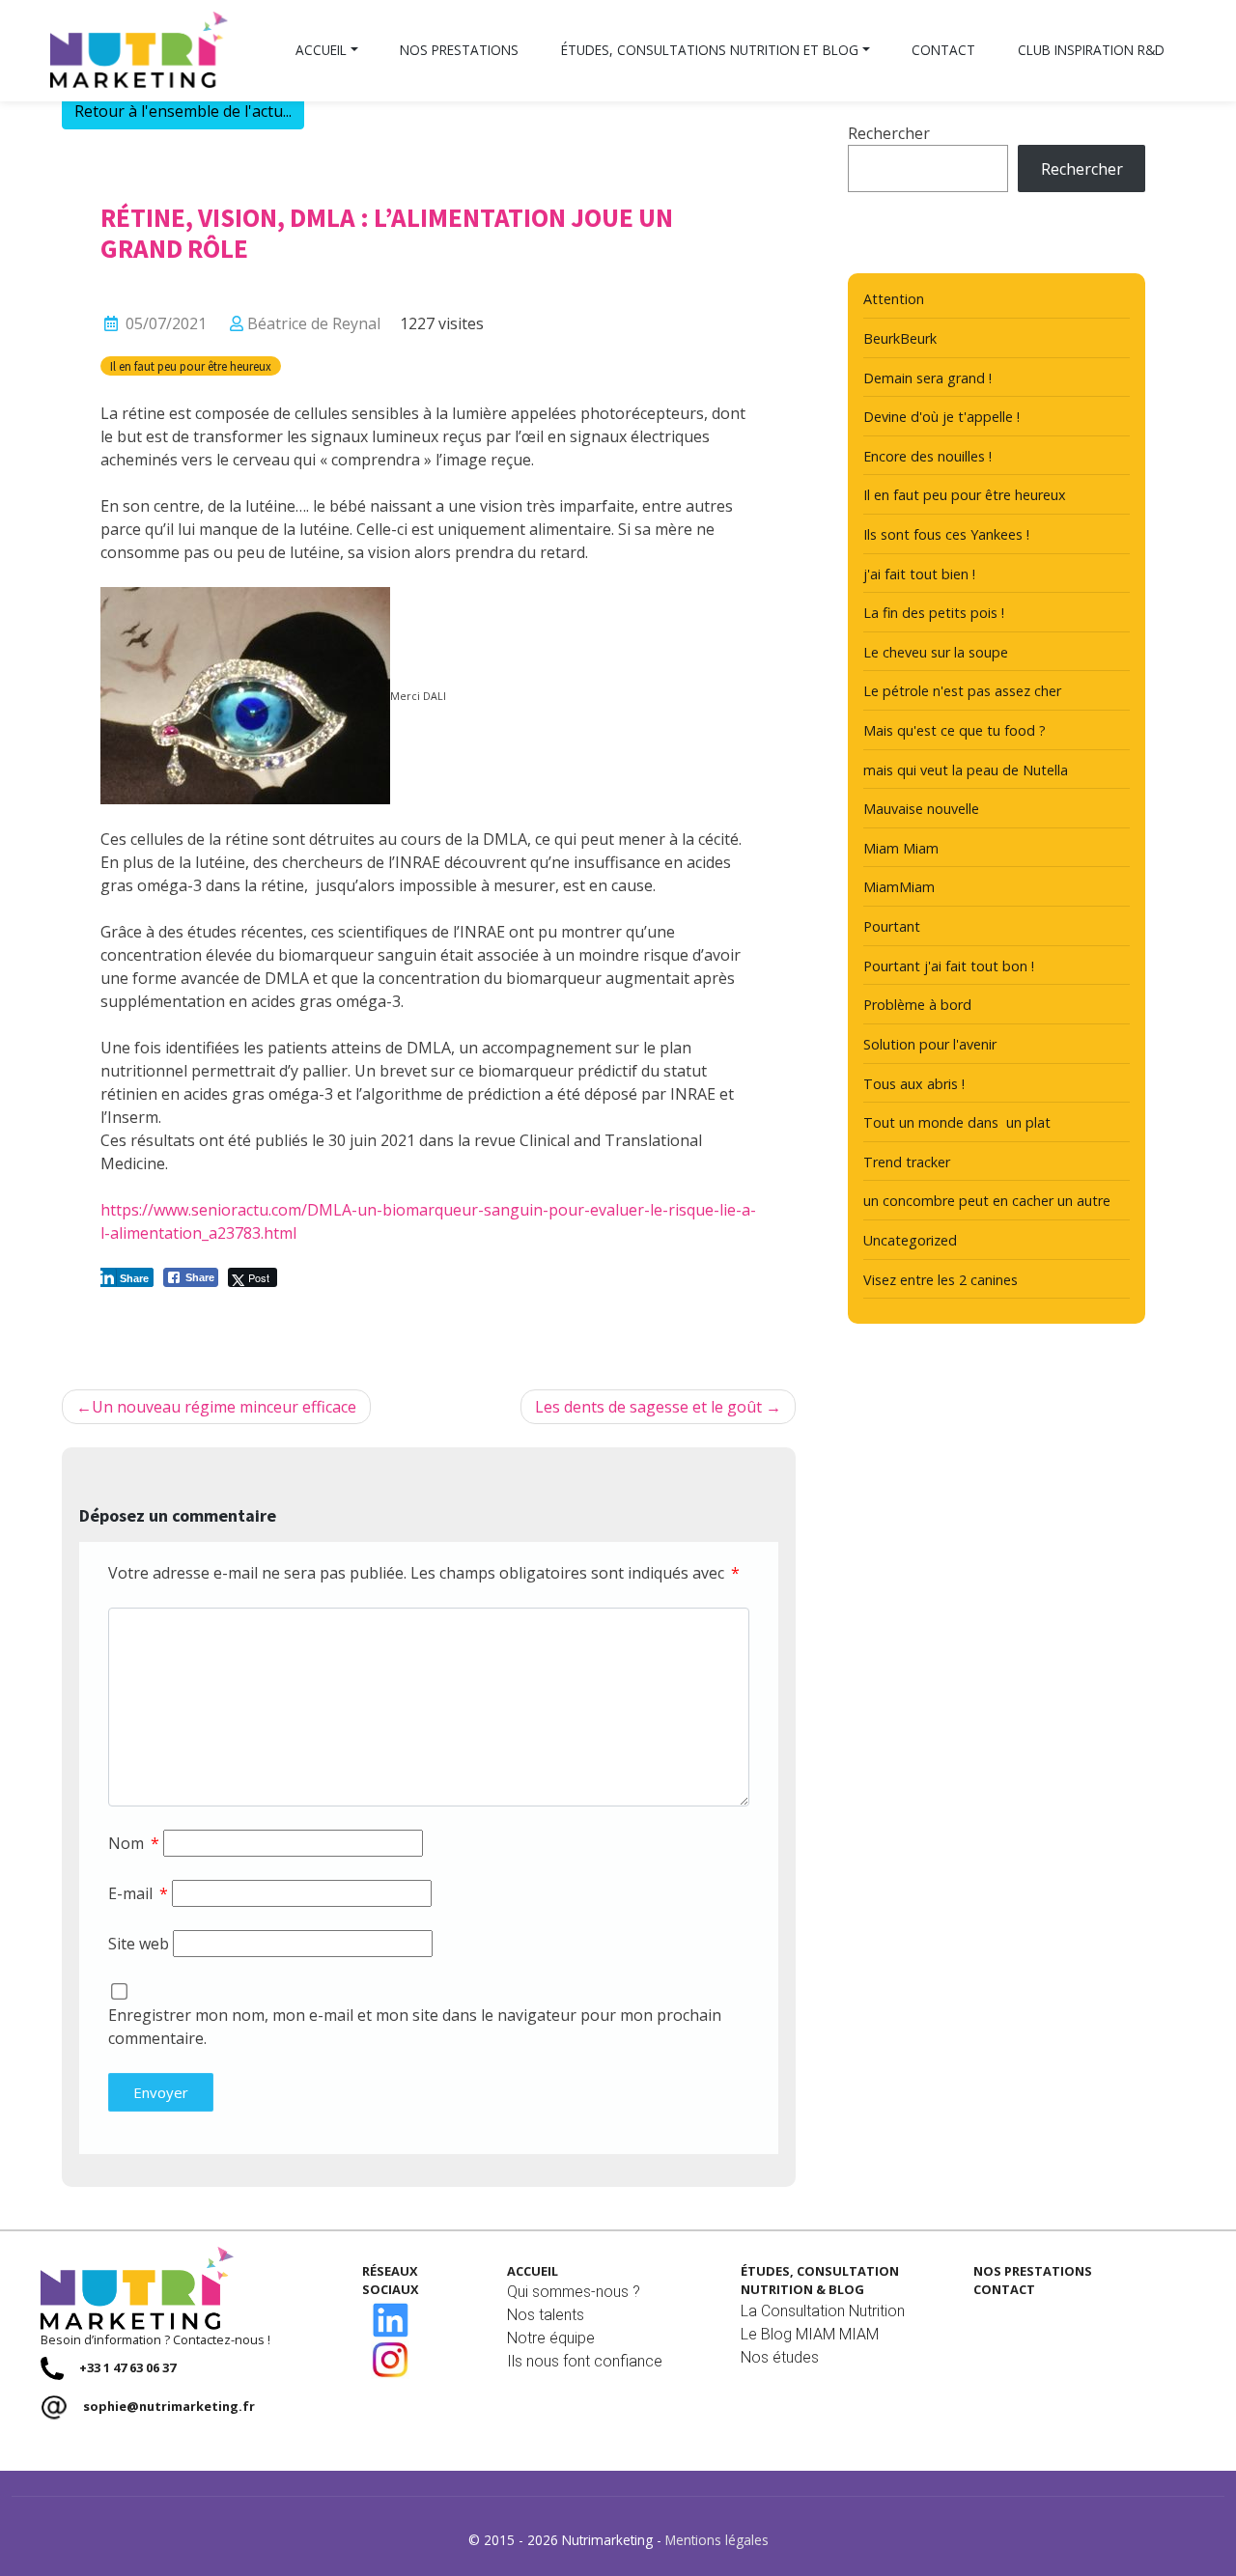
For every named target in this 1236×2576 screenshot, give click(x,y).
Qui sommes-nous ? (574, 2292)
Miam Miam (901, 848)
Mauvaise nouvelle (921, 809)
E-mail (138, 1893)
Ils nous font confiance (585, 2361)
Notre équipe (551, 2338)
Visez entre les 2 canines (941, 1280)
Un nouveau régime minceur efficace (224, 1407)
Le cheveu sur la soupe (936, 652)
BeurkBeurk (900, 338)
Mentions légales (717, 2540)
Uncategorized (910, 1240)
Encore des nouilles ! (927, 456)
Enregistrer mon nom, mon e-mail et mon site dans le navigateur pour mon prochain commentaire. (415, 2027)
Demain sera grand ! (927, 378)
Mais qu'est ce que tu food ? (955, 730)
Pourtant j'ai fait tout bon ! (949, 966)
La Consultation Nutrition (823, 2311)
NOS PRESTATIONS (1033, 2271)
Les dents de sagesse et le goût (648, 1407)
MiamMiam (899, 887)
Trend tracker (907, 1162)
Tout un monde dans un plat (957, 1122)
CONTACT (1004, 2289)
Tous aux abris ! (914, 1084)
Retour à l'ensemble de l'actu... (183, 111)
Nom (134, 1843)
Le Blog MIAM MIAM (810, 2334)
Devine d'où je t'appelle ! (941, 417)
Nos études (780, 2357)
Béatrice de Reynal (314, 323)
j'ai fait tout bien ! (919, 574)
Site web (139, 1944)
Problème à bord (917, 1005)
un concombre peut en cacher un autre (987, 1201)
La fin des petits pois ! (934, 613)
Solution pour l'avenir (930, 1044)
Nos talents (546, 2315)
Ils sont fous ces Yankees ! (946, 534)
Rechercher (889, 133)
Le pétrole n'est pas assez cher (962, 691)
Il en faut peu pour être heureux (191, 366)
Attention (894, 299)
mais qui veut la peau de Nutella (966, 770)
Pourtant (892, 926)
